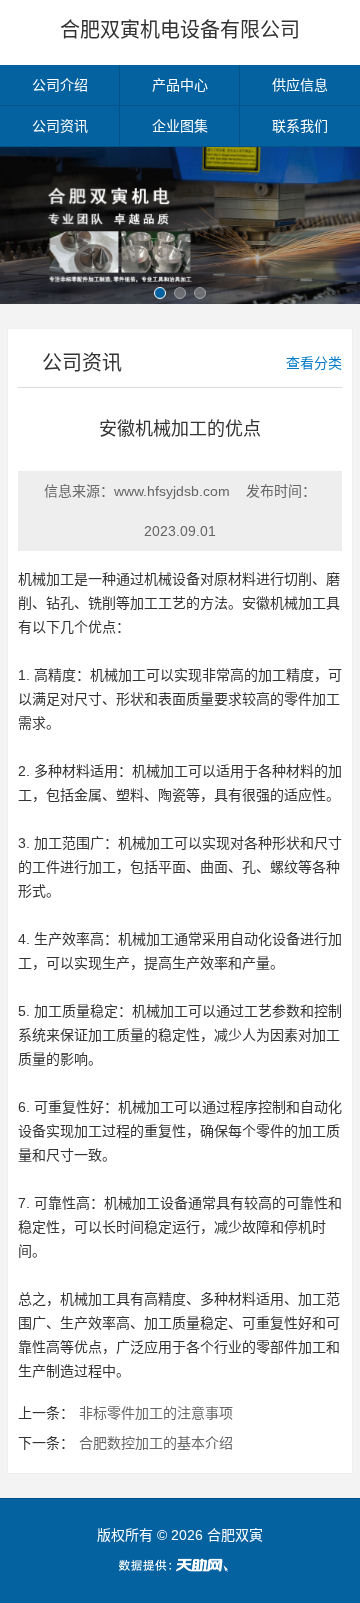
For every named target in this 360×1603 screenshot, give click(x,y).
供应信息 (300, 85)
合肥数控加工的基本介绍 (156, 1443)
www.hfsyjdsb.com (172, 491)
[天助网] (180, 1565)
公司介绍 (60, 85)
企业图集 (180, 126)
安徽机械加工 (284, 603)
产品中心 (180, 85)
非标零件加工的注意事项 (156, 1413)
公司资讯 (60, 126)
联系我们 (300, 126)
